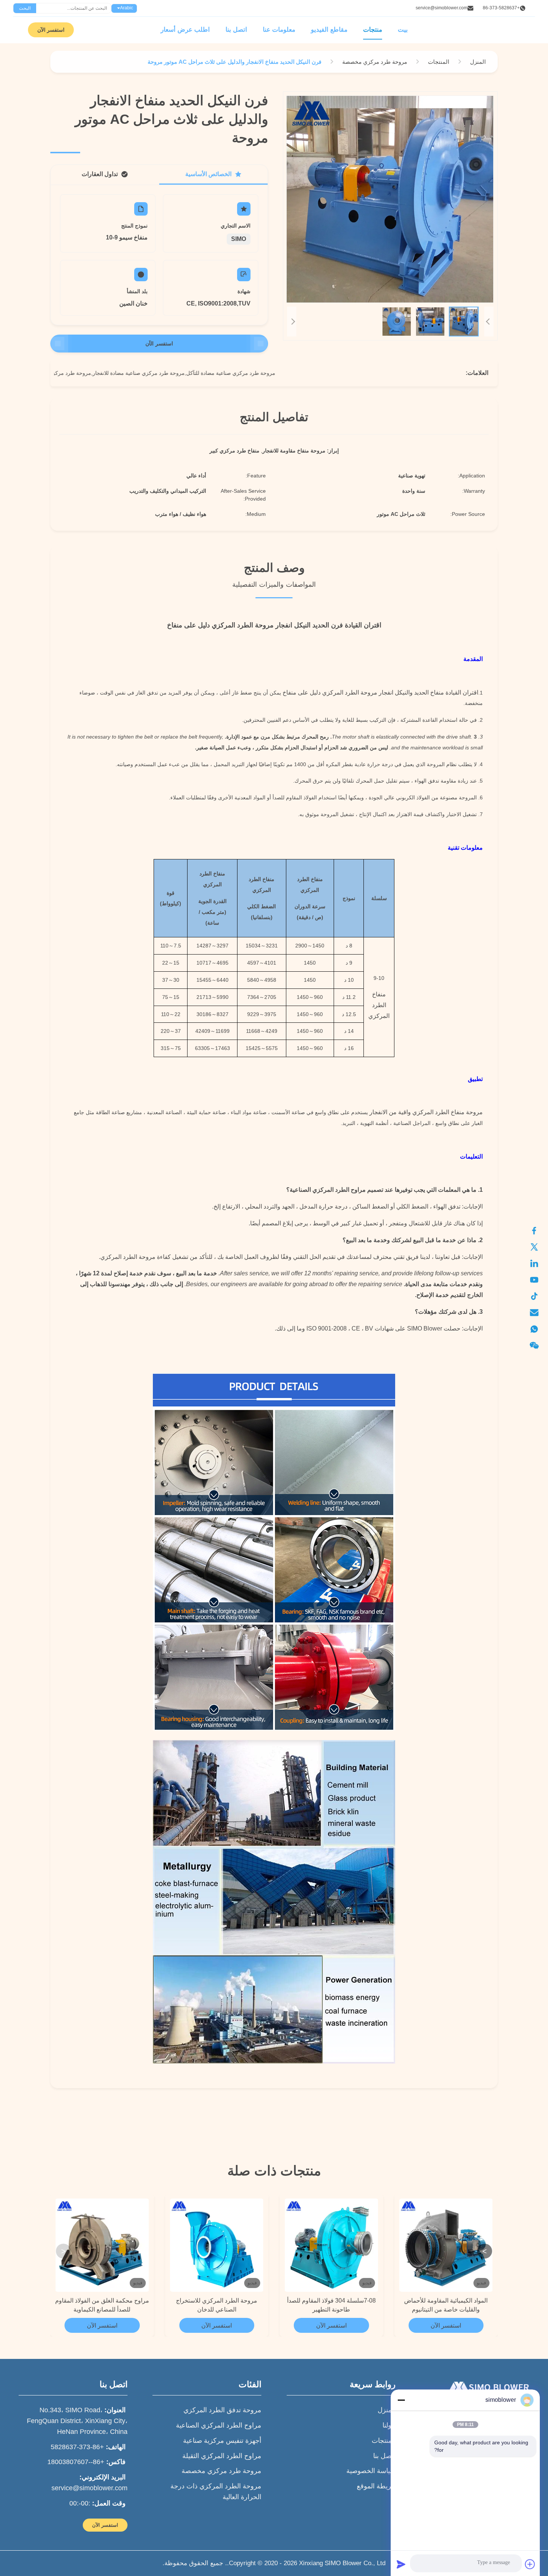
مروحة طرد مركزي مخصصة (221, 2471)
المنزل (387, 2410)
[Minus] (401, 2400)
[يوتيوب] (538, 1280)
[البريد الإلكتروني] (538, 1313)
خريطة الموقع (376, 2486)
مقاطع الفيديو (329, 30)
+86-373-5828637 (501, 8)
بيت (403, 30)
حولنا (389, 2425)
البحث (25, 8)
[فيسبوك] (538, 1231)
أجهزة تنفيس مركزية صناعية (222, 2441)
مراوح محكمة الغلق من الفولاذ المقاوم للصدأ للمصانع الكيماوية (102, 2305)
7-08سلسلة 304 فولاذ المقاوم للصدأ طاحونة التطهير (331, 2305)
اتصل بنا (236, 30)
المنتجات (384, 2441)
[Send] (401, 2564)
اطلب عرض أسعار (185, 30)
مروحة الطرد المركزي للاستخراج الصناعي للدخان (217, 2305)
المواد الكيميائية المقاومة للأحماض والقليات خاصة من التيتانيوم (446, 2305)
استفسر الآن (51, 30)
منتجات (373, 30)
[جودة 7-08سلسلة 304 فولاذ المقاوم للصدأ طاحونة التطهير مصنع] (331, 2245)
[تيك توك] (538, 1296)
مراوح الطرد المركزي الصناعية (219, 2425)
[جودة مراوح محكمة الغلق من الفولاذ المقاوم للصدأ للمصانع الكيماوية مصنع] (102, 2245)
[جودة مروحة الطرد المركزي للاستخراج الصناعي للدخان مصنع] (217, 2245)
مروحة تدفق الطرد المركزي (222, 2410)
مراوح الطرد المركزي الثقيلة (222, 2456)
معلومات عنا (279, 30)
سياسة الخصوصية (371, 2471)
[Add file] (530, 2564)
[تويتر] (538, 1247)
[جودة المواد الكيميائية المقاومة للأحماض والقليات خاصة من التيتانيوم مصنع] (446, 2245)
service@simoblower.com (442, 8)
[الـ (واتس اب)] (538, 1329)
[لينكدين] (538, 1263)
